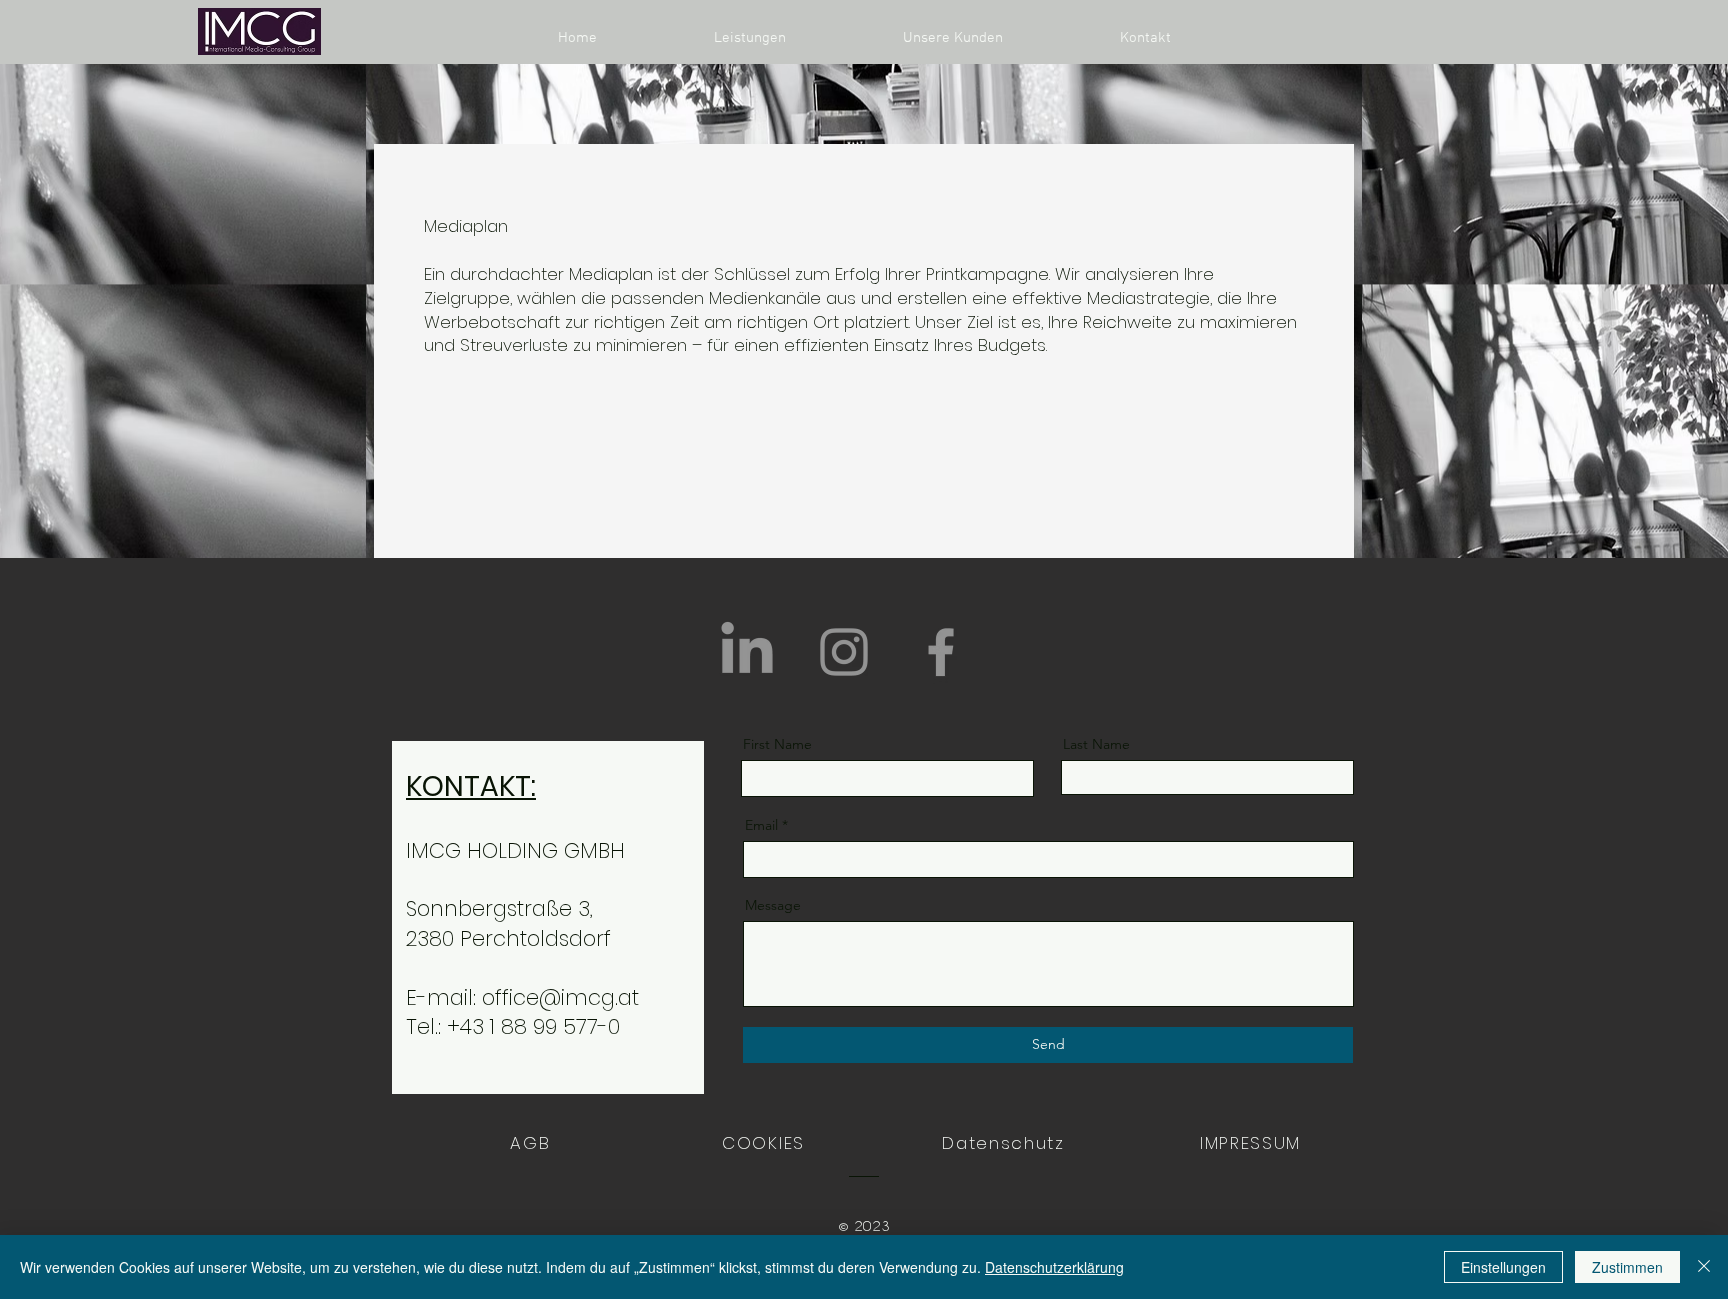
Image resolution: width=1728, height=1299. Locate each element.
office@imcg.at (560, 997)
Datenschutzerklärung (1054, 1267)
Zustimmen (1627, 1267)
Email (761, 825)
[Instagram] (844, 652)
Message (773, 905)
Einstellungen (1503, 1267)
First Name (777, 744)
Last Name (1096, 744)
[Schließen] (1704, 1267)
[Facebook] (941, 652)
